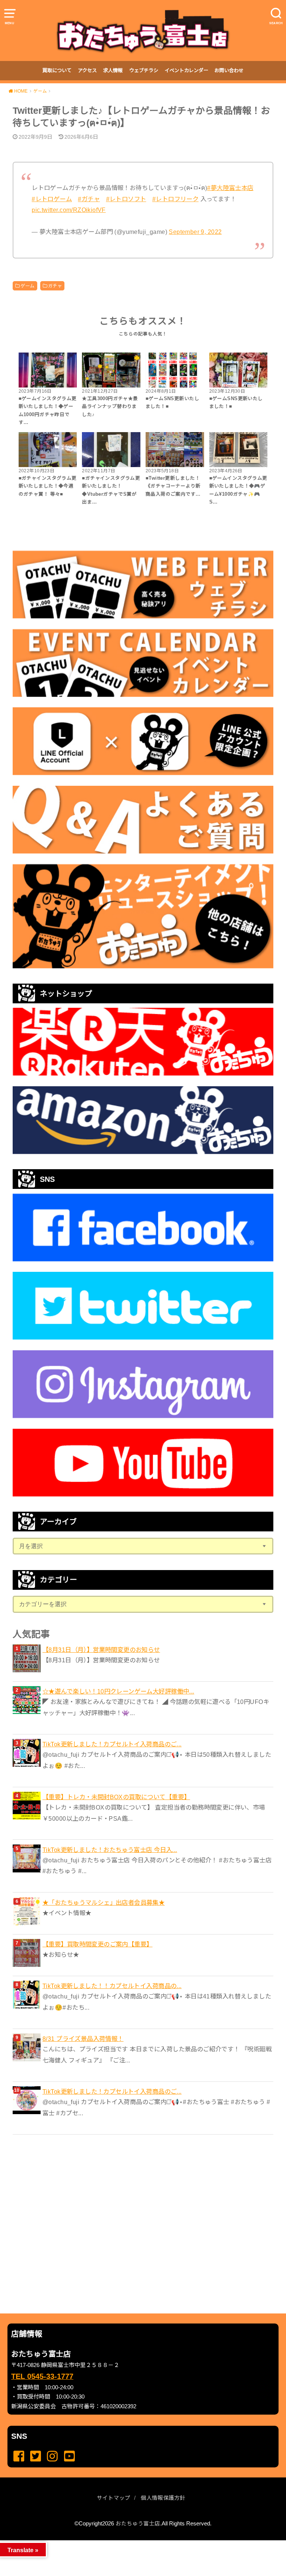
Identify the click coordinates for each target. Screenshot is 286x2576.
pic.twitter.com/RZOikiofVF (69, 210)
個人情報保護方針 (163, 2498)
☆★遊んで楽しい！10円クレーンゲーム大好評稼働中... (118, 1691)
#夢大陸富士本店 (230, 188)
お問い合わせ (229, 70)
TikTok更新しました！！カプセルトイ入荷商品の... (112, 1986)
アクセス (87, 70)
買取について (57, 70)
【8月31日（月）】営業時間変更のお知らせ (101, 1650)
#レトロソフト (126, 199)
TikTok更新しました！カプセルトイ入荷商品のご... (112, 1744)
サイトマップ (114, 2498)
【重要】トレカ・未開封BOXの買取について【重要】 (116, 1797)
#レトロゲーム (52, 199)
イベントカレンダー (186, 70)
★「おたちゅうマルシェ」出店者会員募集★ (104, 1903)
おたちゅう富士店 (138, 2524)
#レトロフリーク (175, 199)
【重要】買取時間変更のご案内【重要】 (97, 1944)
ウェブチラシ (144, 70)
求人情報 (113, 70)
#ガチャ (89, 199)
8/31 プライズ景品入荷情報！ (83, 2039)
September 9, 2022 (195, 232)
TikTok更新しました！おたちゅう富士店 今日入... (110, 1850)
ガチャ (55, 286)
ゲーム (27, 286)
